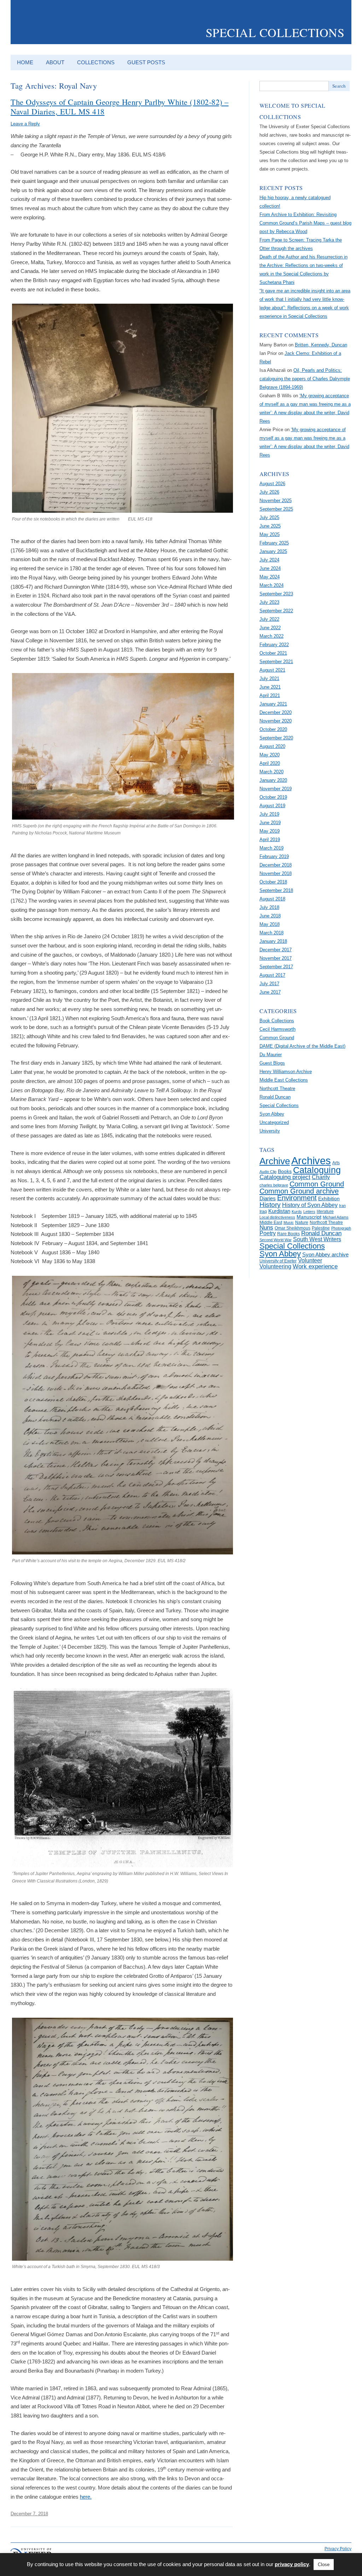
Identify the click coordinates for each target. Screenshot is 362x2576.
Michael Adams (336, 1217)
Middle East (271, 1222)
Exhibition (329, 1199)
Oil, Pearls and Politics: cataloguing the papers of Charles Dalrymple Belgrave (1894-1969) (305, 379)
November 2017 (276, 958)
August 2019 (272, 806)
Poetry (268, 1233)
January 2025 (273, 551)
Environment (297, 1198)
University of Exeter (278, 1261)
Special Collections (275, 32)
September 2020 (276, 738)
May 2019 (270, 831)
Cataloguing (317, 1170)
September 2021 (276, 662)
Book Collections (277, 1021)
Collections (96, 62)
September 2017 (276, 967)
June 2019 (270, 823)
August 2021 (272, 670)
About (55, 62)
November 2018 (276, 873)
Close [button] (324, 2565)
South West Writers (317, 1239)
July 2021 (269, 679)
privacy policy (292, 2564)
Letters (309, 1212)
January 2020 (273, 780)
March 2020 (271, 772)
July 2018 (269, 907)
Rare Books (288, 1234)
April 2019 (270, 840)
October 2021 (273, 653)
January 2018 (273, 941)
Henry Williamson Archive (286, 1072)
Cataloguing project (285, 1177)
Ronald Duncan (275, 1097)
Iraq (263, 1212)
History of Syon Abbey (310, 1205)
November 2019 (276, 789)
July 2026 (269, 492)
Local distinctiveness (277, 1217)
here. (86, 2497)
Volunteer (310, 1260)
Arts (336, 1163)
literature (325, 1212)
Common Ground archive (299, 1191)
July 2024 (269, 560)
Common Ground (277, 1038)
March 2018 (271, 933)
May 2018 (270, 924)
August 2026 (272, 484)
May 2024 (270, 577)
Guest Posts (146, 62)
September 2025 (276, 509)
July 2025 (269, 517)
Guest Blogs (272, 1063)
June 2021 (270, 687)
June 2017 (270, 992)
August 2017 (272, 975)
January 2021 (273, 704)
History (270, 1205)
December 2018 (276, 865)
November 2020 (276, 721)
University (270, 1131)
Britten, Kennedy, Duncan (321, 345)
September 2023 (276, 594)
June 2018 (270, 916)
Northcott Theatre (277, 1088)
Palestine (321, 1228)
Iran (342, 1206)
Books (285, 1171)
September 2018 (276, 890)
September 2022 (276, 611)
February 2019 (274, 856)
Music (289, 1222)
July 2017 (269, 984)
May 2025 (270, 534)
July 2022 (269, 619)
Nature (302, 1222)
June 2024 (270, 568)
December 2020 (276, 712)
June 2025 (270, 526)
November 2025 (276, 501)
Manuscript (309, 1217)
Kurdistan (279, 1211)
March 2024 (271, 585)
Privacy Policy (338, 2549)
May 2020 (270, 755)
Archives (311, 1161)
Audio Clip (268, 1172)
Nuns (266, 1228)
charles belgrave (274, 1185)
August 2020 (272, 746)
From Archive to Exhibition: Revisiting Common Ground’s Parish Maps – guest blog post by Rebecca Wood (305, 223)
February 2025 (274, 543)
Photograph (341, 1228)
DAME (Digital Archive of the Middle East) (302, 1046)
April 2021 (270, 695)
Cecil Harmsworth (278, 1029)
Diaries (268, 1198)
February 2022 (274, 645)
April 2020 (270, 763)
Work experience (315, 1266)
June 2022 (270, 628)
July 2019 (269, 814)
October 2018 (273, 882)
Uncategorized (274, 1122)
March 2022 (271, 636)
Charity (321, 1177)
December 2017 (276, 950)
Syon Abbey (272, 1114)
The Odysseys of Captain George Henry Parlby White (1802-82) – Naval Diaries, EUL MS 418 (120, 106)
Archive (275, 1161)
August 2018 (272, 899)
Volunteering (275, 1266)
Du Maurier (271, 1055)
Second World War (276, 1240)
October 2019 (273, 797)
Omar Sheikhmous (293, 1228)
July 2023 (269, 602)
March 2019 (271, 848)
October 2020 (273, 729)
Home (25, 62)
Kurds (297, 1212)
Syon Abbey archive (325, 1255)
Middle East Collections (284, 1080)
